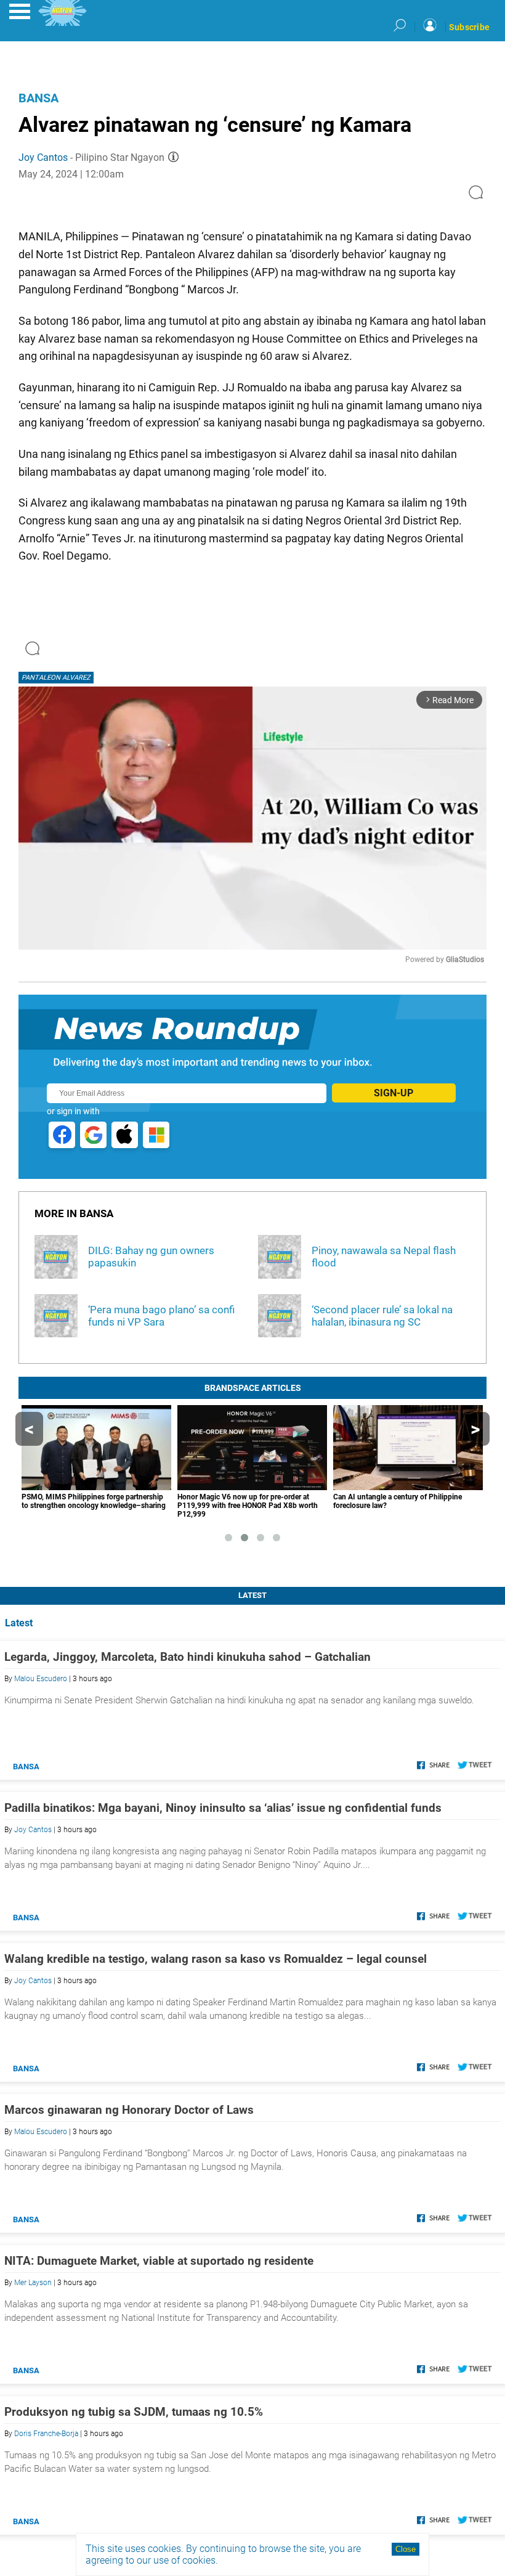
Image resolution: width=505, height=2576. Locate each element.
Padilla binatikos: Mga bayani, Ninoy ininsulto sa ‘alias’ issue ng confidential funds (223, 1808)
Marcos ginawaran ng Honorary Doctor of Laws (129, 2110)
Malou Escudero (41, 1679)
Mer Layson (33, 2283)
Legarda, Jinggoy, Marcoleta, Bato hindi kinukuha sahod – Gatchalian (188, 1657)
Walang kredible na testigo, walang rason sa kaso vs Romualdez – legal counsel (216, 1959)
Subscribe (469, 27)
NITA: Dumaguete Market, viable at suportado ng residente (159, 2261)
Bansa (38, 98)
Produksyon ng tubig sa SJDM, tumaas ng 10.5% (134, 2412)
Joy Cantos (43, 157)
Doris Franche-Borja (46, 2434)
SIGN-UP (394, 1093)
